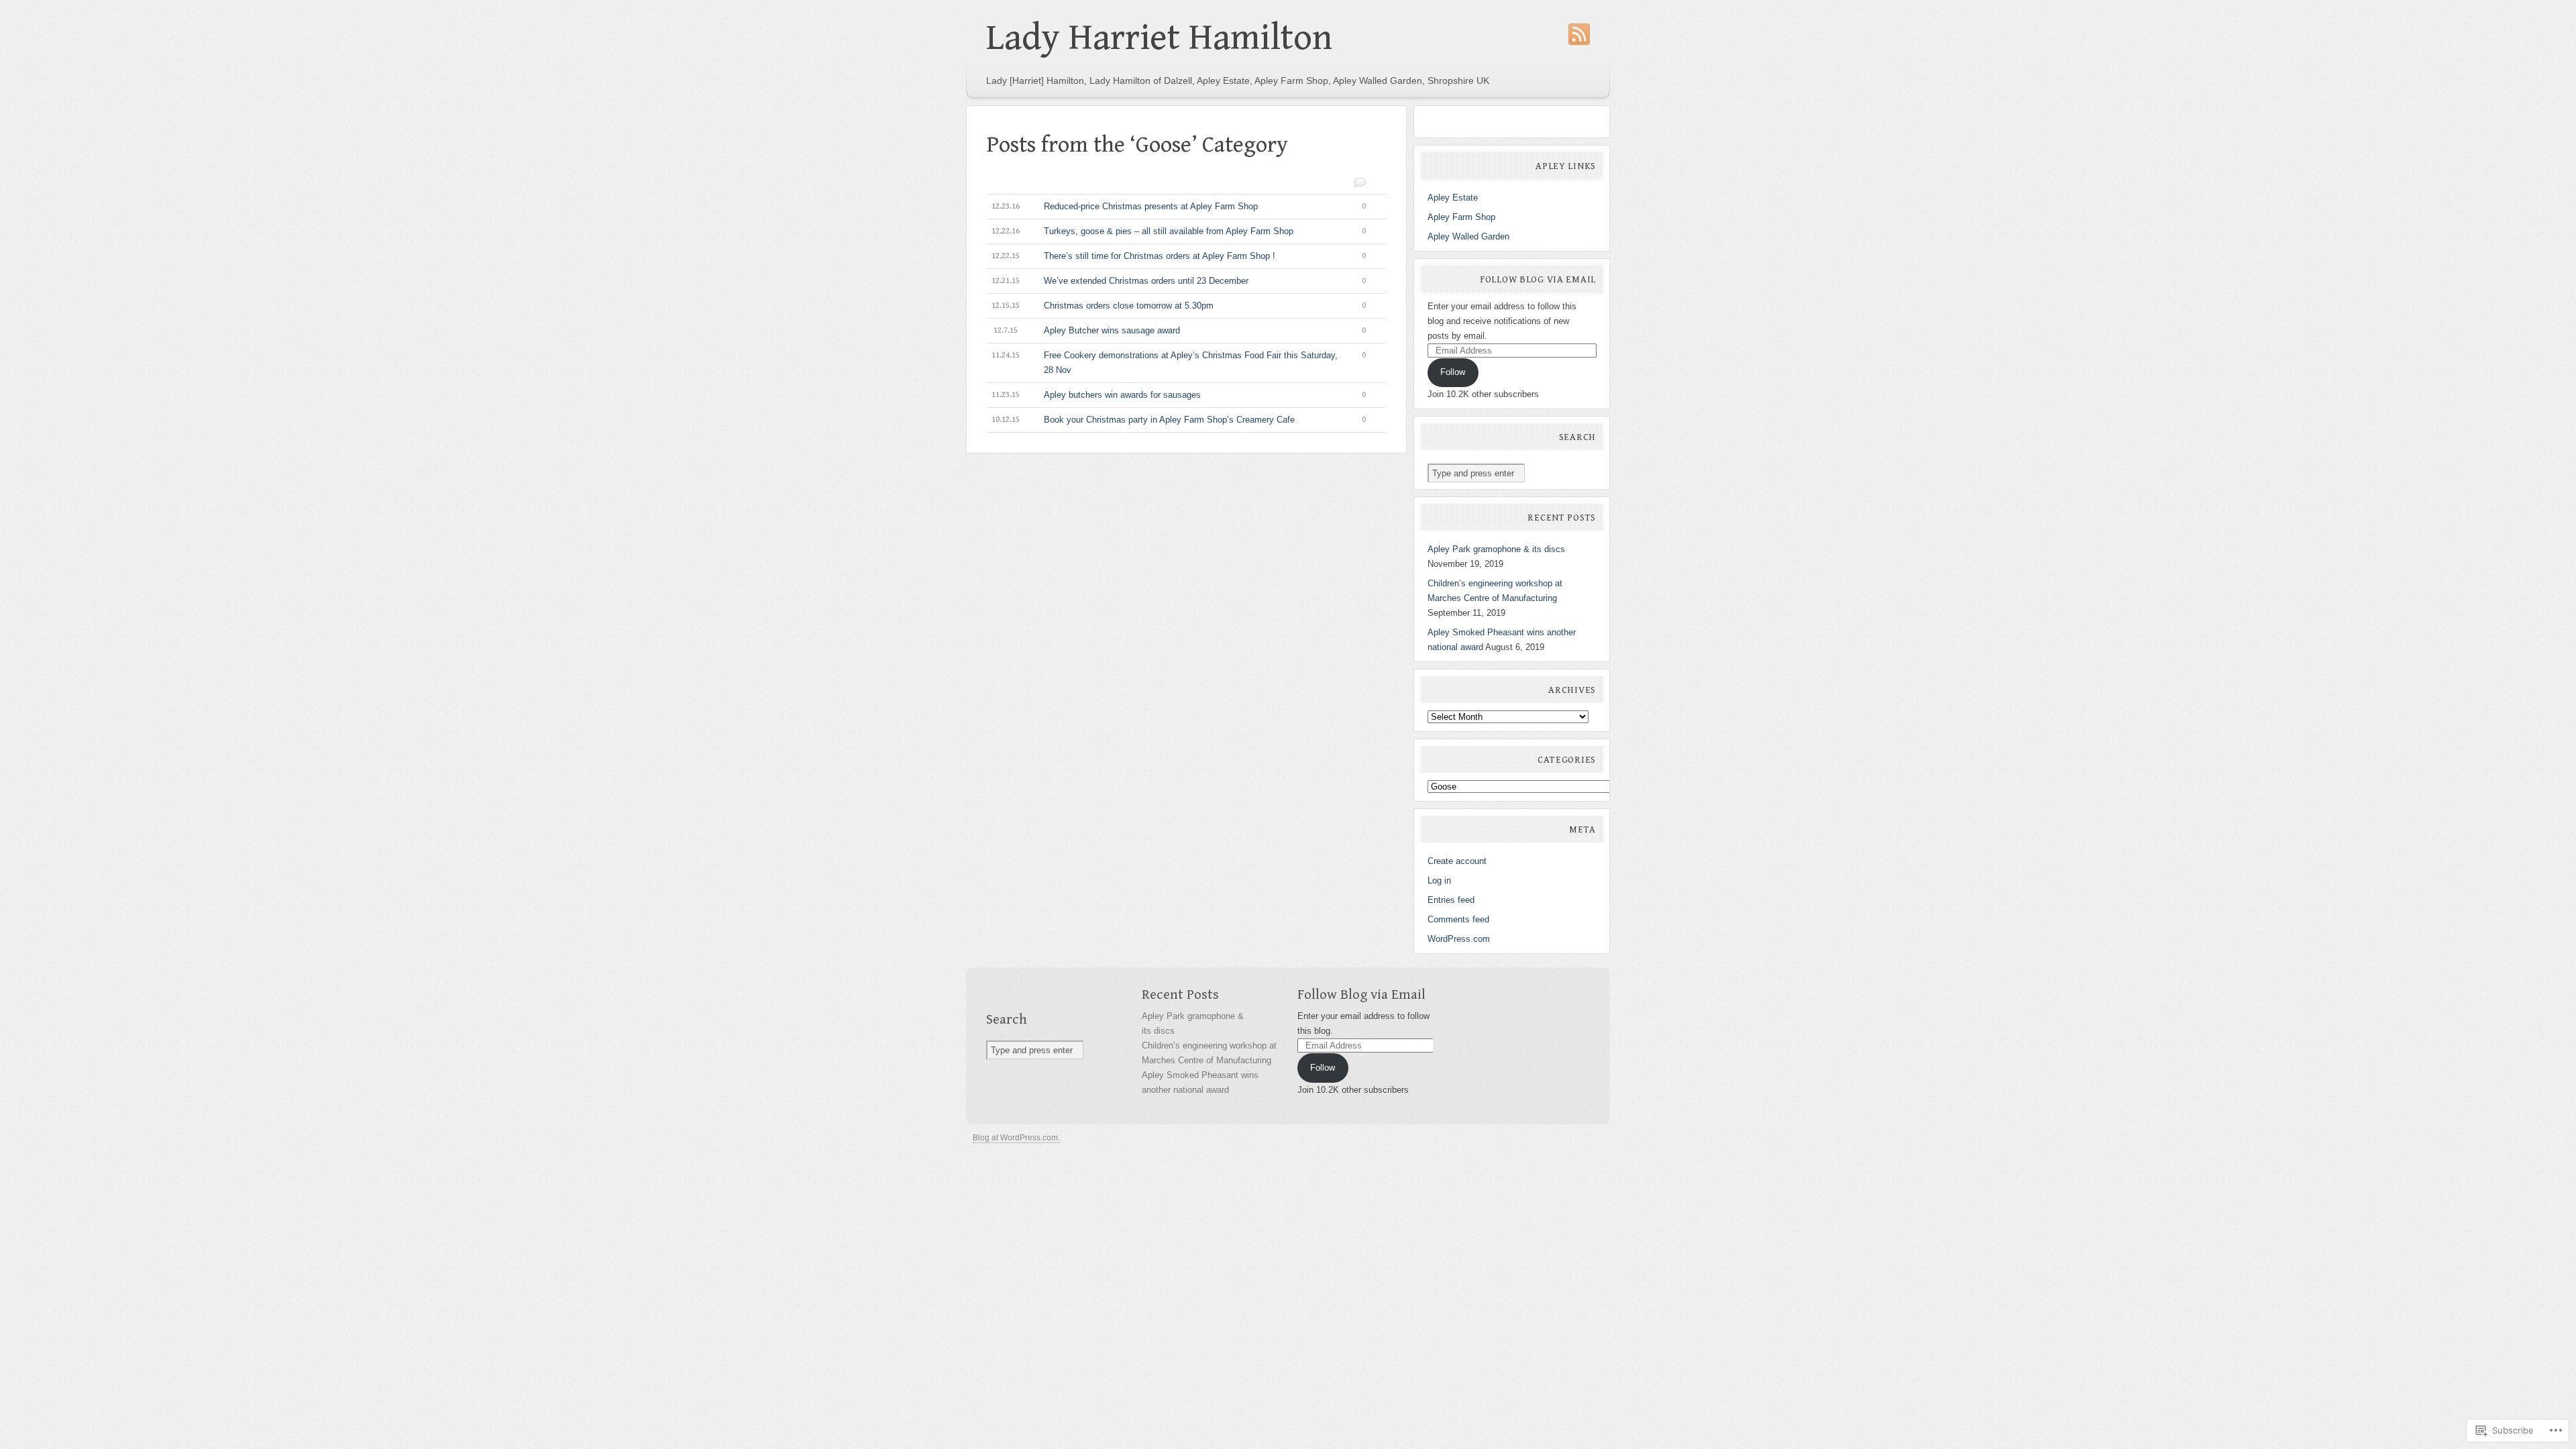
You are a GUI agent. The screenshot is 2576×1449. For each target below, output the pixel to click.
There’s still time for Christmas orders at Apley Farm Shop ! (1179, 256)
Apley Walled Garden (1468, 236)
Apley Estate (1453, 198)
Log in (1439, 880)
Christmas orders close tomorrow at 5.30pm (1179, 306)
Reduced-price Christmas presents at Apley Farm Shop (1179, 206)
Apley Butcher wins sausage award (1180, 330)
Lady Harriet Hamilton (1159, 38)
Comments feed (1458, 919)
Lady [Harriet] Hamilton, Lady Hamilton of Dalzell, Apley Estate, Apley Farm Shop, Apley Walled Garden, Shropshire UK (1238, 80)
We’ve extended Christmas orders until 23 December (1179, 281)
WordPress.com (1459, 939)
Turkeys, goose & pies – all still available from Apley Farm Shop (1179, 231)
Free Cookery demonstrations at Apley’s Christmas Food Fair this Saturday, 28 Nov (1179, 363)
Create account (1457, 861)
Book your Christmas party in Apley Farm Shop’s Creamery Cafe (1179, 420)
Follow (1453, 372)
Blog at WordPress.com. (1016, 1138)
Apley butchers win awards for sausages (1179, 395)
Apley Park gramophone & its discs (1496, 549)
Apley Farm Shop (1461, 217)
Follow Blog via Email (1538, 280)
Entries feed (1451, 900)
